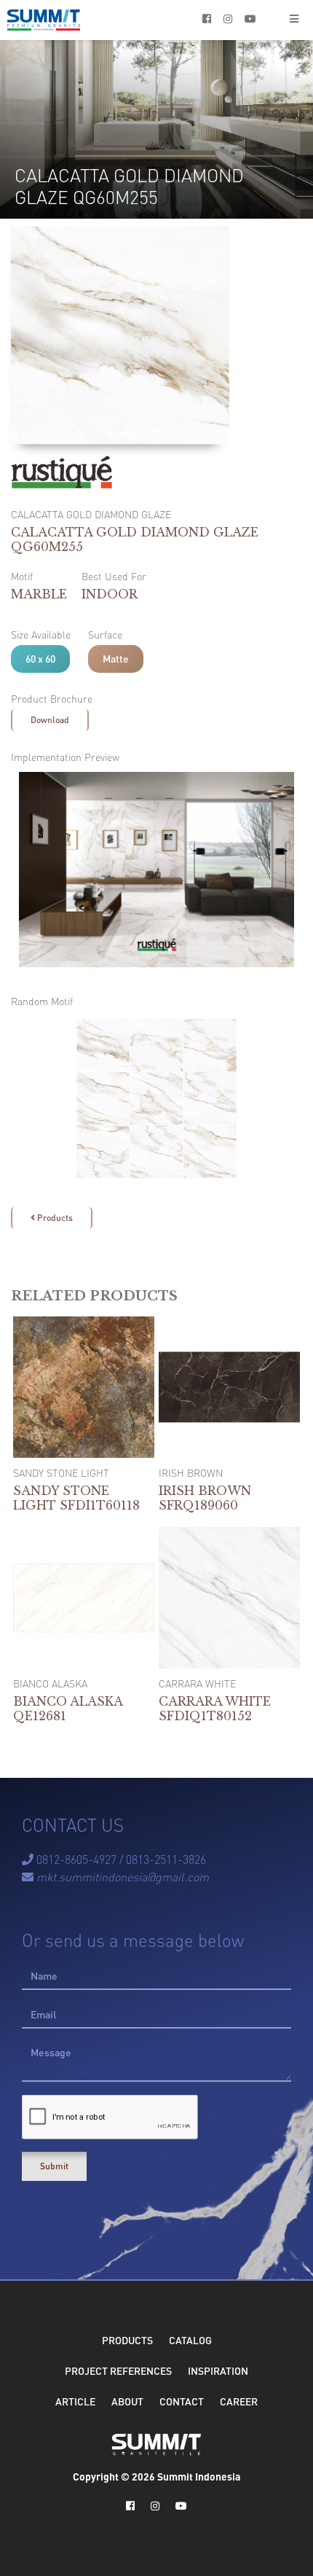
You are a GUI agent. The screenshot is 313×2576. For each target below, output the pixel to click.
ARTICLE (75, 2401)
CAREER (239, 2401)
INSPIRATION (218, 2370)
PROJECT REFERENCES (118, 2370)
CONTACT (182, 2401)
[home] (44, 20)
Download (50, 720)
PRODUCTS (127, 2340)
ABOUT (127, 2401)
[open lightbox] (156, 870)
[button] (294, 20)
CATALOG (190, 2340)
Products (52, 1218)
